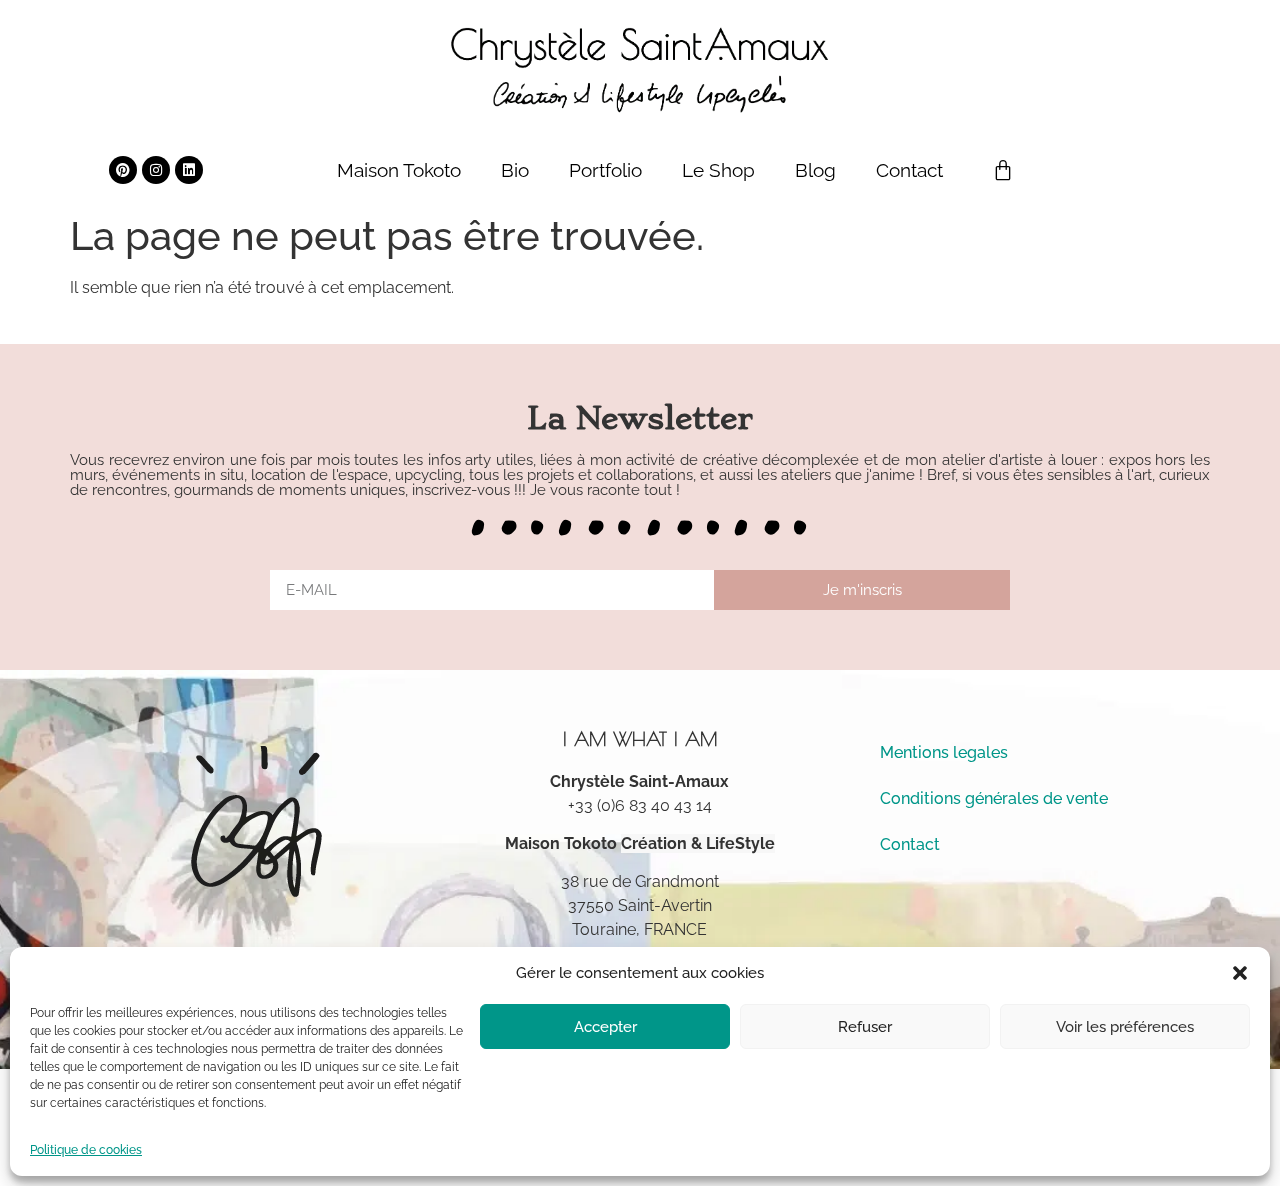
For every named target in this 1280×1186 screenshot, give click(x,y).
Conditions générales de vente (994, 798)
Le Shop (718, 170)
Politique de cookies (86, 1150)
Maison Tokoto (399, 170)
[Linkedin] (189, 170)
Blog (815, 170)
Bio (515, 170)
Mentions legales (944, 752)
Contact (909, 170)
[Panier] (1003, 170)
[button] (1240, 973)
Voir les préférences (1125, 1027)
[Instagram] (156, 170)
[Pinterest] (123, 170)
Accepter (605, 1027)
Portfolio (605, 170)
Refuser (865, 1027)
